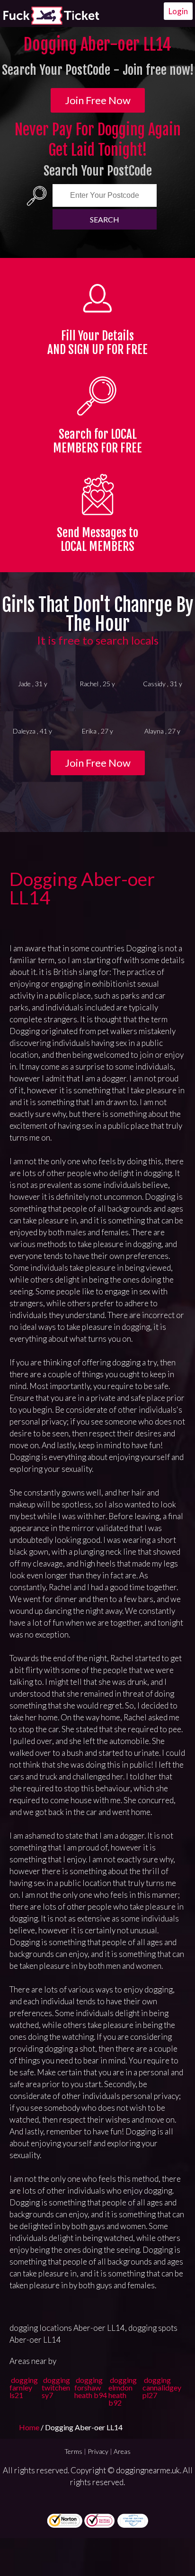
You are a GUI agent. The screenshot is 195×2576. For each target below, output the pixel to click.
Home (30, 2427)
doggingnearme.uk (148, 2470)
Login (178, 11)
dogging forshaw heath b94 (91, 2387)
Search (105, 219)
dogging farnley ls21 (24, 2387)
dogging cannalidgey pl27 (162, 2387)
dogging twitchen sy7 (56, 2387)
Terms (73, 2451)
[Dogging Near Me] (51, 16)
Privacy (98, 2451)
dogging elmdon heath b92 (123, 2391)
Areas (122, 2451)
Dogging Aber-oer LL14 (82, 888)
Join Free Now (98, 100)
